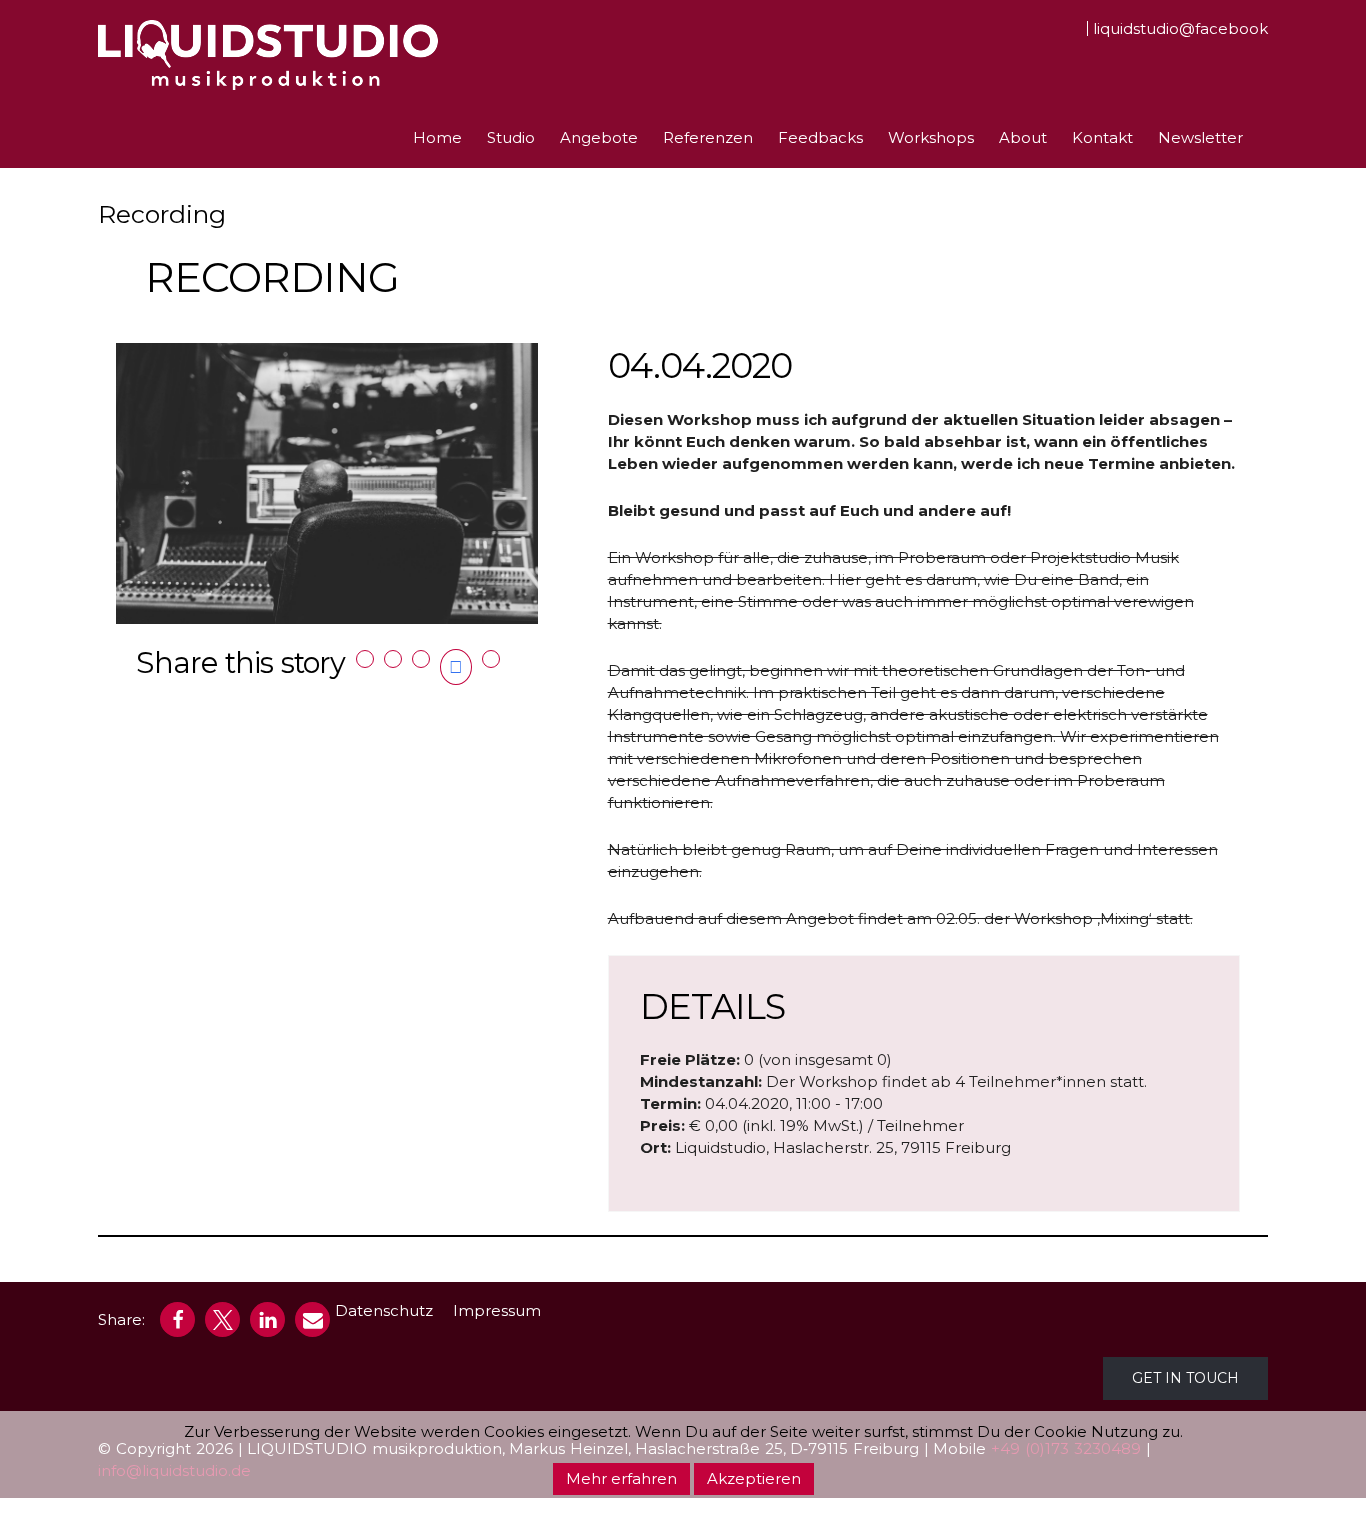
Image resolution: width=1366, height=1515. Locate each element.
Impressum (497, 1310)
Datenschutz (384, 1310)
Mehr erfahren (621, 1478)
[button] (177, 1319)
